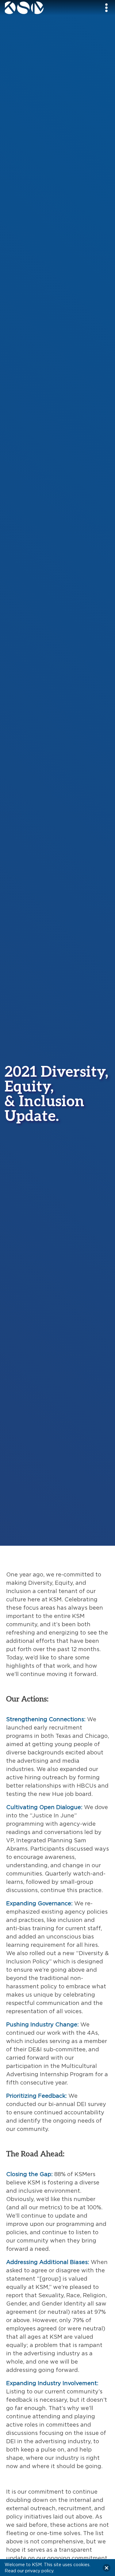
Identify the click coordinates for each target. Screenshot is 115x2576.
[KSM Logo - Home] (39, 8)
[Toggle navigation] (106, 8)
